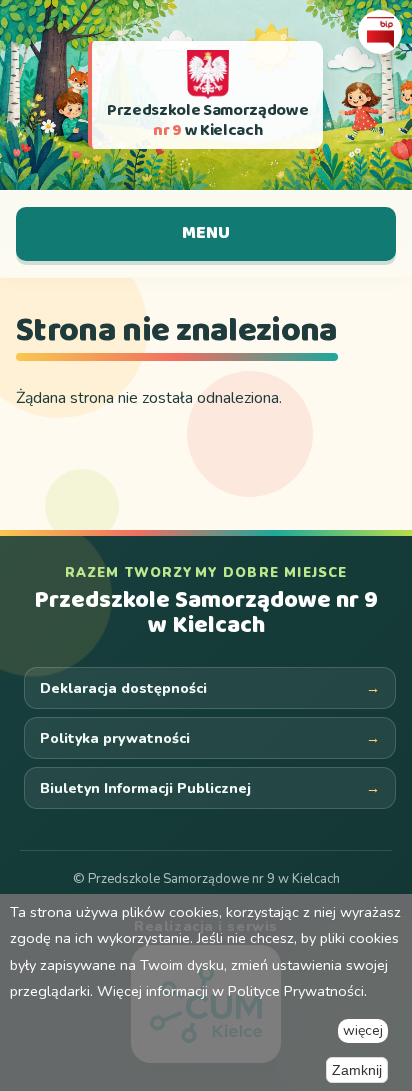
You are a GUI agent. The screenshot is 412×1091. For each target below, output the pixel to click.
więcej (363, 1030)
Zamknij (357, 1070)
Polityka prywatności (115, 738)
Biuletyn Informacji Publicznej (145, 788)
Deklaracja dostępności (123, 688)
